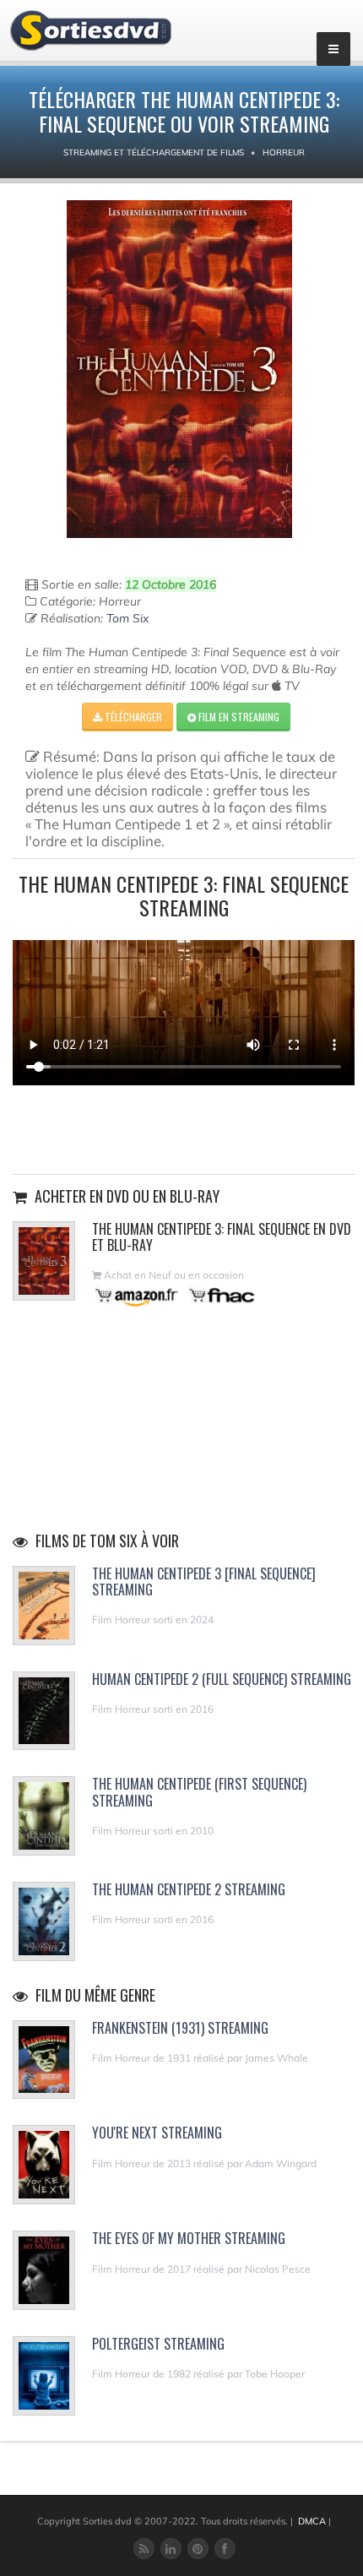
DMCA (312, 2521)
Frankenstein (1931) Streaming (180, 2028)
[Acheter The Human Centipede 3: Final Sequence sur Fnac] (220, 1295)
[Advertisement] (184, 1128)
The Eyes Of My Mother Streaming (189, 2238)
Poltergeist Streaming (158, 2344)
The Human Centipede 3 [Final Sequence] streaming (204, 1581)
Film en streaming (238, 717)
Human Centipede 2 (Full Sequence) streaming (222, 1679)
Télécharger (132, 717)
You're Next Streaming (157, 2133)
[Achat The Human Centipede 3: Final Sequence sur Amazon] (137, 1295)
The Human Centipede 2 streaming (189, 1889)
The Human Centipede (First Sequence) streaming (199, 1792)
